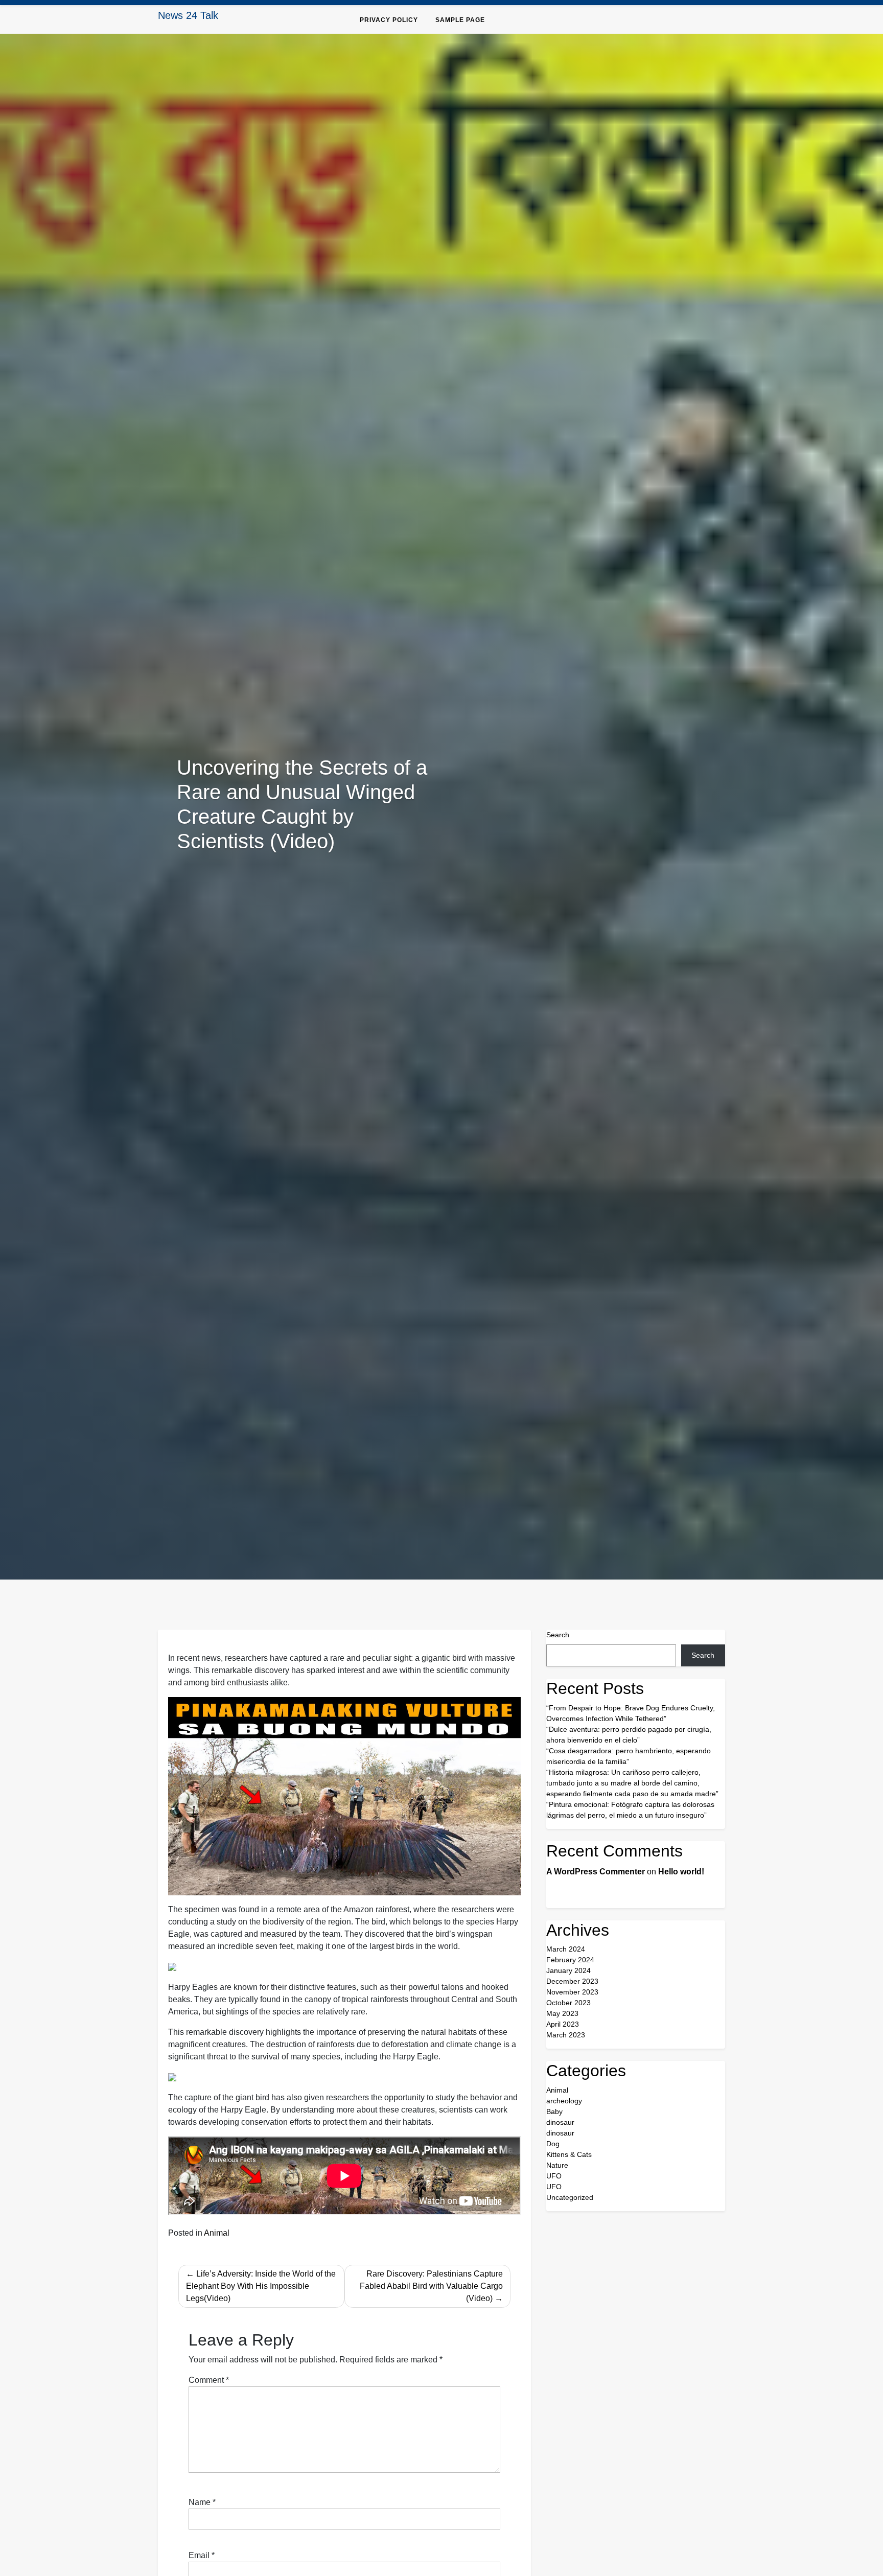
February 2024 (570, 1960)
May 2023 (562, 2013)
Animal (217, 2233)
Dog (553, 2144)
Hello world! (681, 1872)
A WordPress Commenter (596, 1872)
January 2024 (568, 1970)
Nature (557, 2165)
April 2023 (563, 2024)
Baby (554, 2111)
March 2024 (566, 1949)
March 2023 (566, 2035)
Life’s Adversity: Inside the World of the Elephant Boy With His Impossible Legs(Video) (261, 2286)
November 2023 (572, 1992)
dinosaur (560, 2122)
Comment (209, 2380)
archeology (564, 2101)
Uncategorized (570, 2197)
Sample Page (460, 20)
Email (202, 2555)
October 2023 (568, 2003)
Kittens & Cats (569, 2154)
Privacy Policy (389, 20)
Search (558, 1635)
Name (202, 2502)
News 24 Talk (188, 15)
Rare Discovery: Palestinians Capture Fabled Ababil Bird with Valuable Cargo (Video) (431, 2286)
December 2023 (572, 1981)
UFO (554, 2176)
